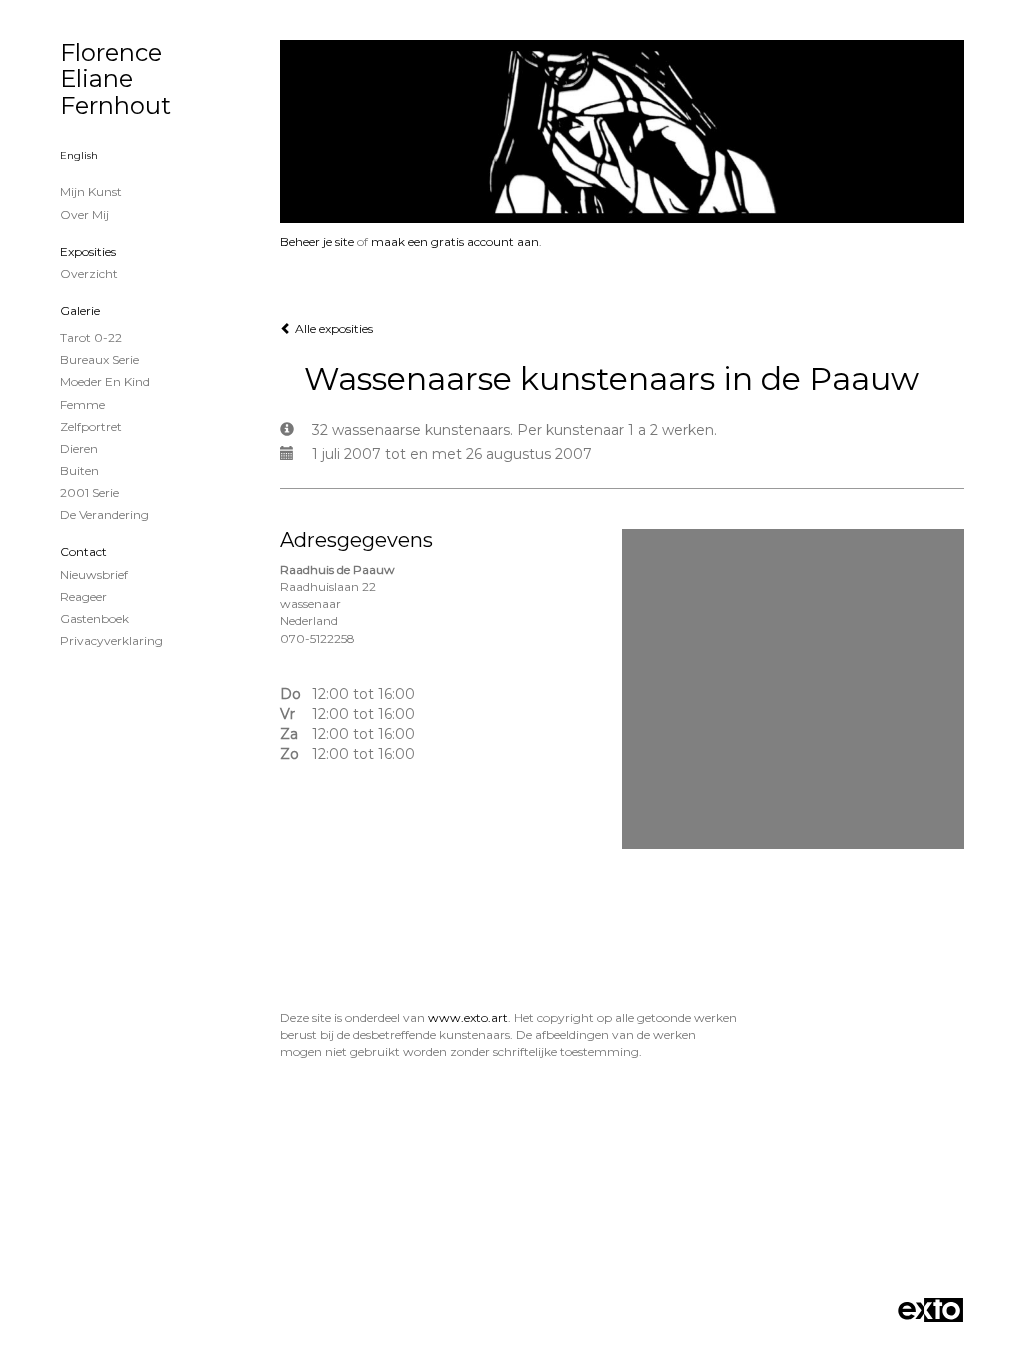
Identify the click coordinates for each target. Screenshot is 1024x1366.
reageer (83, 596)
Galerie (80, 310)
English (79, 155)
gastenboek (94, 618)
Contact (83, 551)
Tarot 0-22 (91, 337)
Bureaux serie (99, 359)
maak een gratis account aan (455, 241)
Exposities (88, 251)
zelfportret (91, 426)
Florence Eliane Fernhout (115, 79)
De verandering (104, 514)
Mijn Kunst (91, 191)
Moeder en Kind (105, 381)
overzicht (89, 273)
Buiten (79, 470)
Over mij (84, 214)
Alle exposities (332, 328)
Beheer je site (317, 241)
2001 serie (89, 492)
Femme (82, 404)
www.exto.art (468, 1017)
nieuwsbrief (94, 574)
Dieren (79, 448)
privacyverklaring (111, 640)
